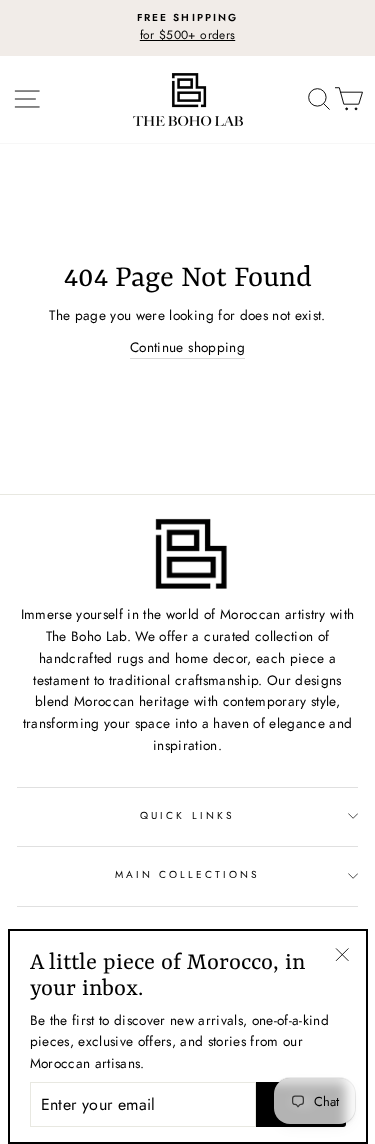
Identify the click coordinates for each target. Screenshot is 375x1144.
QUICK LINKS (187, 815)
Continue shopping (187, 347)
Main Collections (188, 874)
